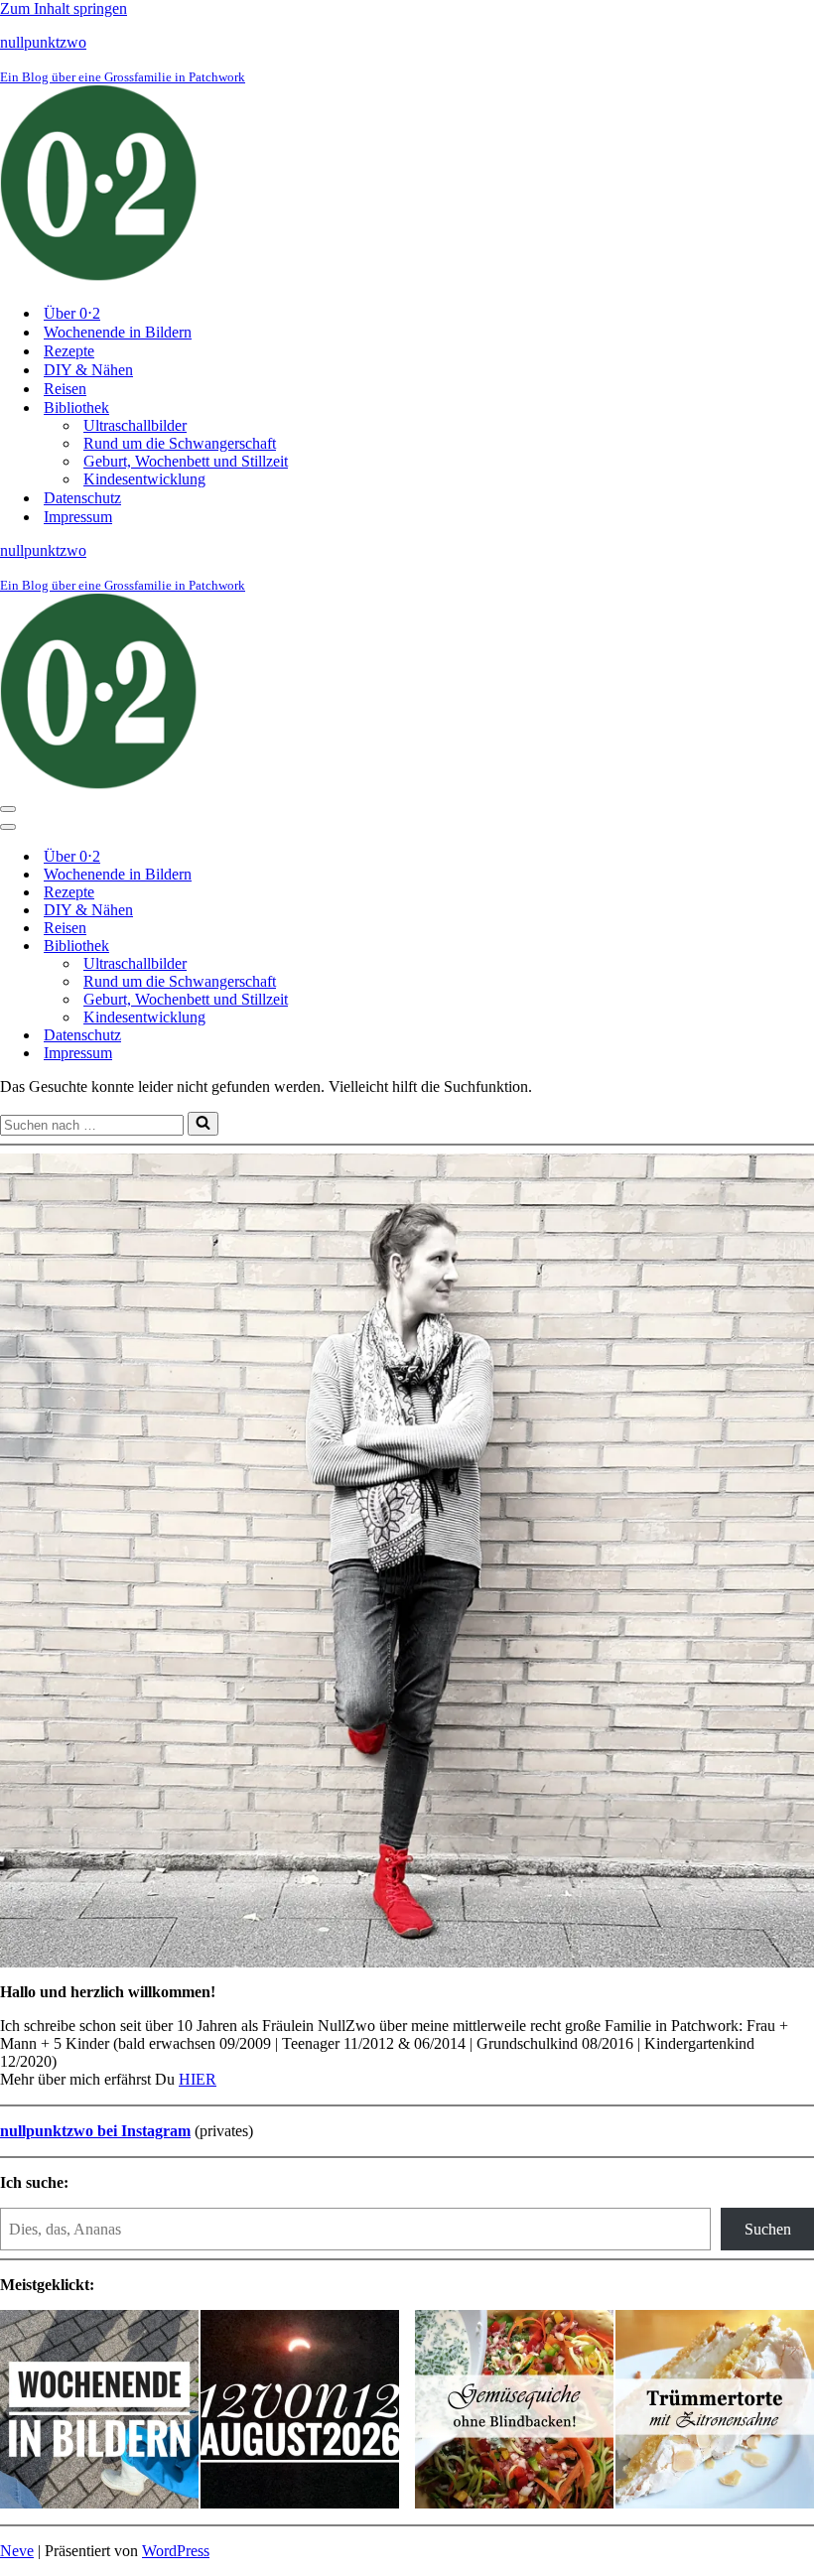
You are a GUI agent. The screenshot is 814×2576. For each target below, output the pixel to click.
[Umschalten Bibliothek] (347, 947)
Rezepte (69, 351)
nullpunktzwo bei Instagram (95, 2131)
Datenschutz (82, 498)
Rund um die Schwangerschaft (180, 443)
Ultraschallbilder (135, 425)
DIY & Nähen (88, 370)
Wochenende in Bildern (118, 332)
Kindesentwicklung (144, 479)
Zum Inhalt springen (64, 8)
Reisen (65, 389)
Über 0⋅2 (72, 313)
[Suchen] (203, 1124)
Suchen (768, 2229)
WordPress (176, 2551)
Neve (17, 2551)
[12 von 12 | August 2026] (300, 2411)
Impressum (78, 517)
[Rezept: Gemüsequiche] (514, 2411)
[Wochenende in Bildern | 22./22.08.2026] (99, 2411)
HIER (198, 2079)
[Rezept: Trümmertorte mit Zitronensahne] (715, 2411)
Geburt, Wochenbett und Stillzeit (186, 461)
